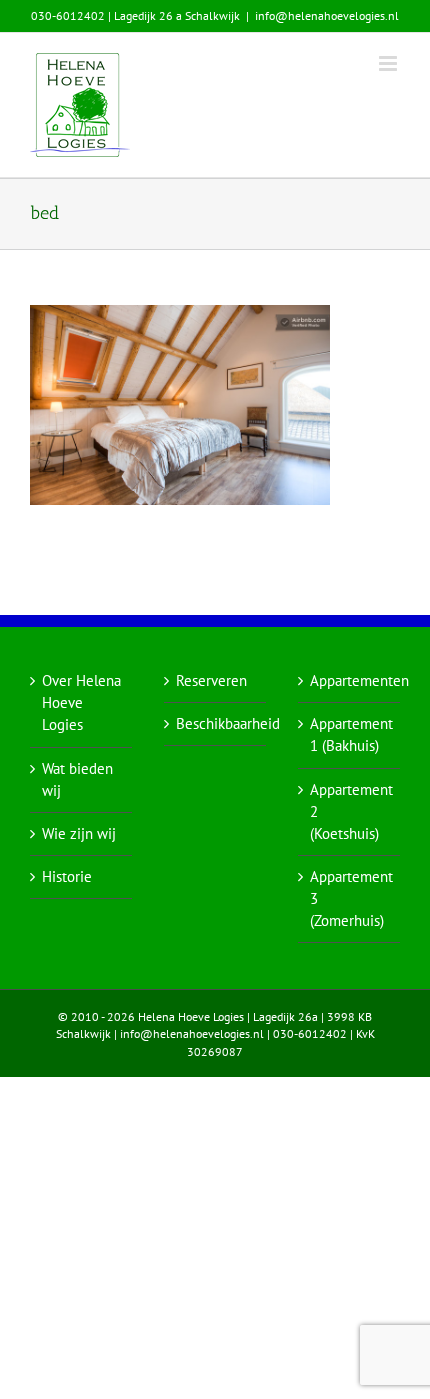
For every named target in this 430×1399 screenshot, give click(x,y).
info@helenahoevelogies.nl (327, 15)
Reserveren (211, 680)
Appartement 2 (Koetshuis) (350, 811)
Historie (67, 876)
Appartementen (350, 680)
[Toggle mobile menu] (389, 63)
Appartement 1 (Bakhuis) (350, 734)
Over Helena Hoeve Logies (81, 702)
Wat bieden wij (77, 779)
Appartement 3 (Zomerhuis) (350, 898)
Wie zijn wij (79, 833)
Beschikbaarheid (216, 723)
